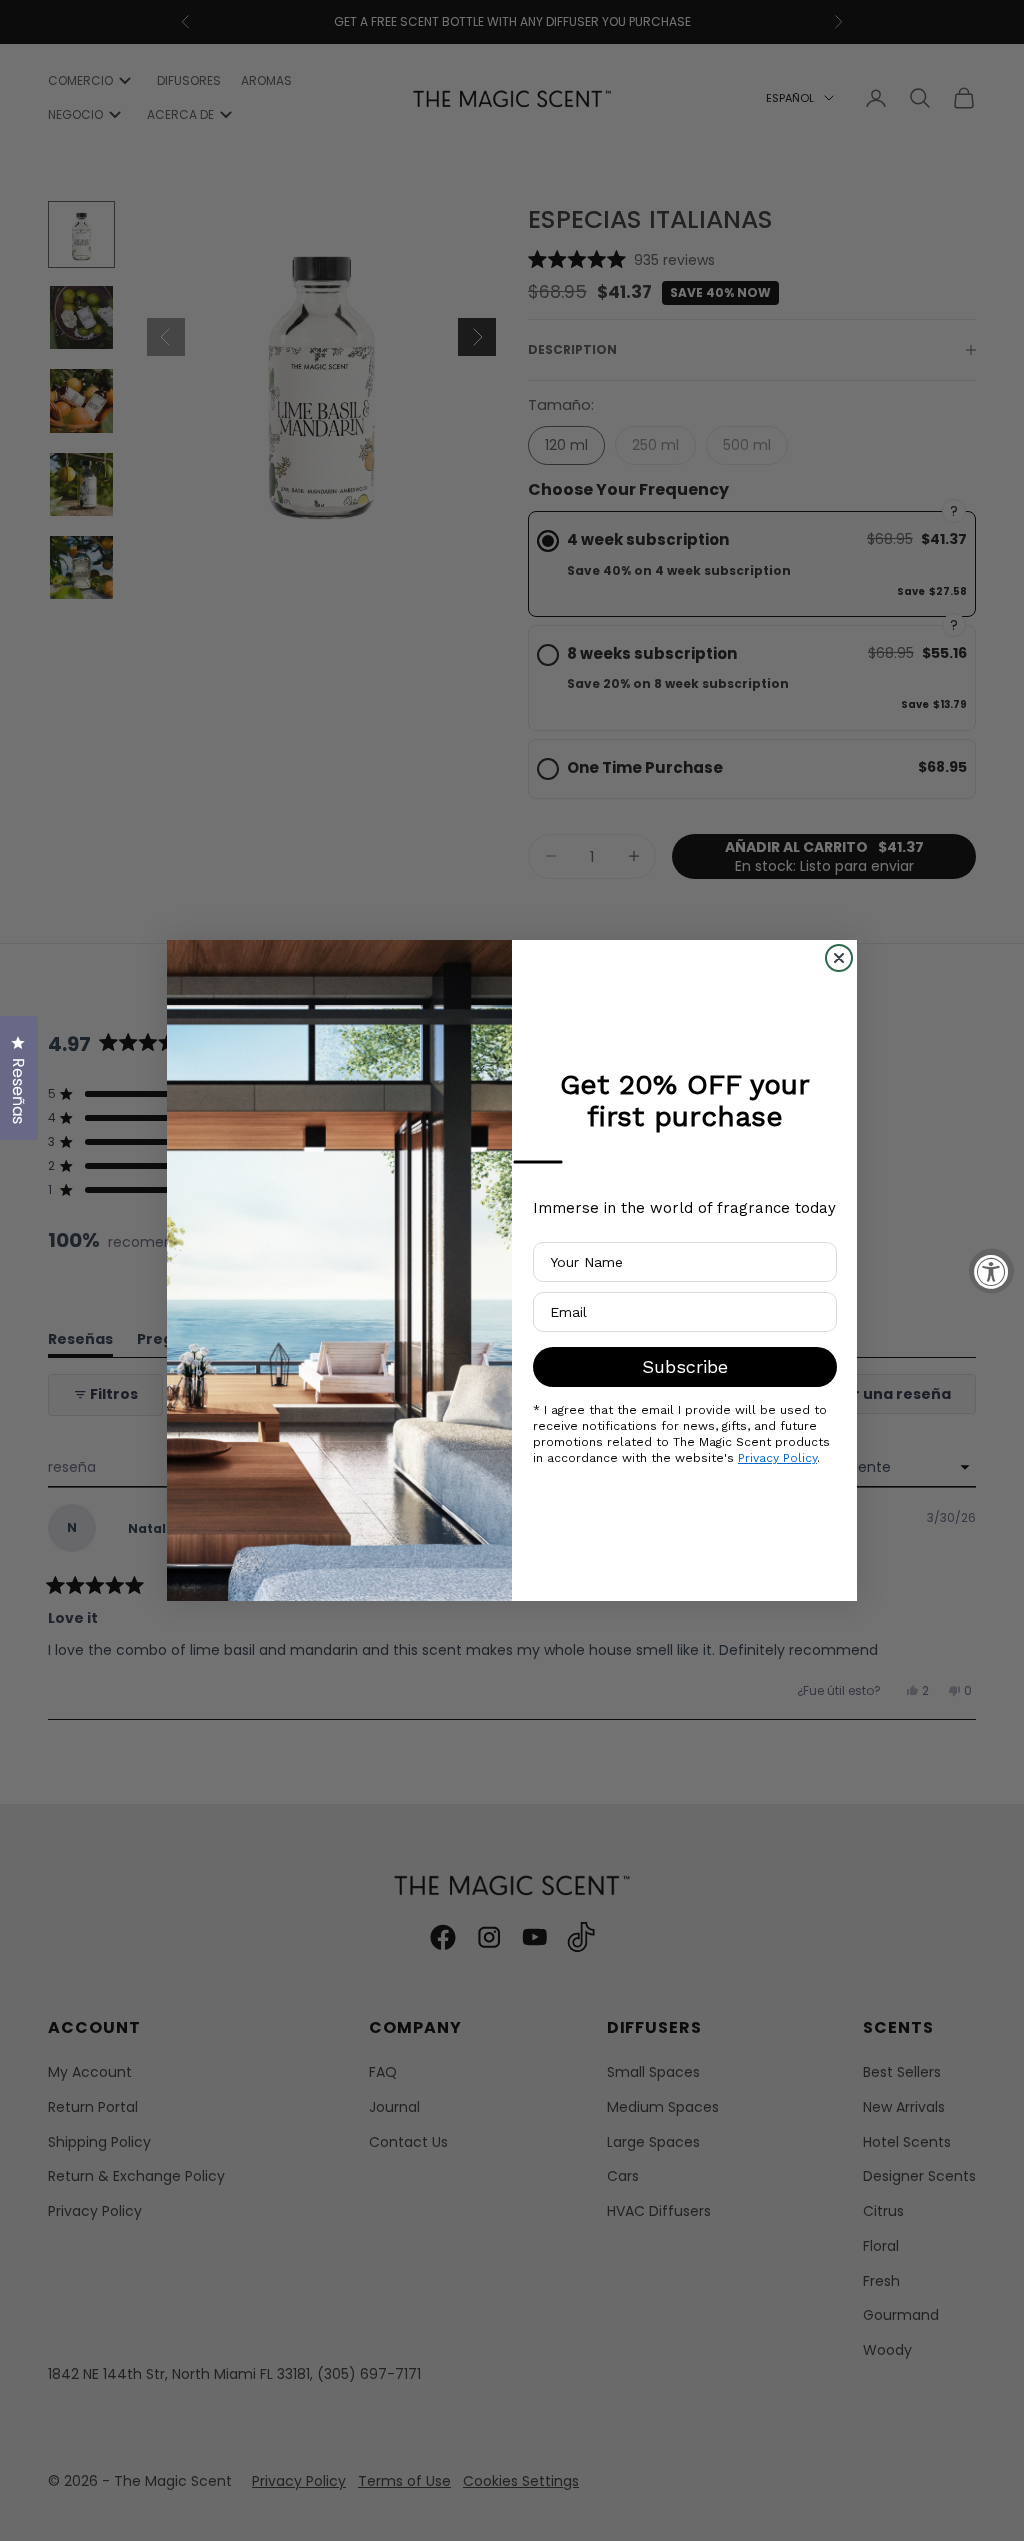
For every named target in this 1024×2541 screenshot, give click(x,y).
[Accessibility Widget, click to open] (991, 1270)
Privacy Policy (777, 1458)
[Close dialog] (839, 958)
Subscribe (685, 1366)
